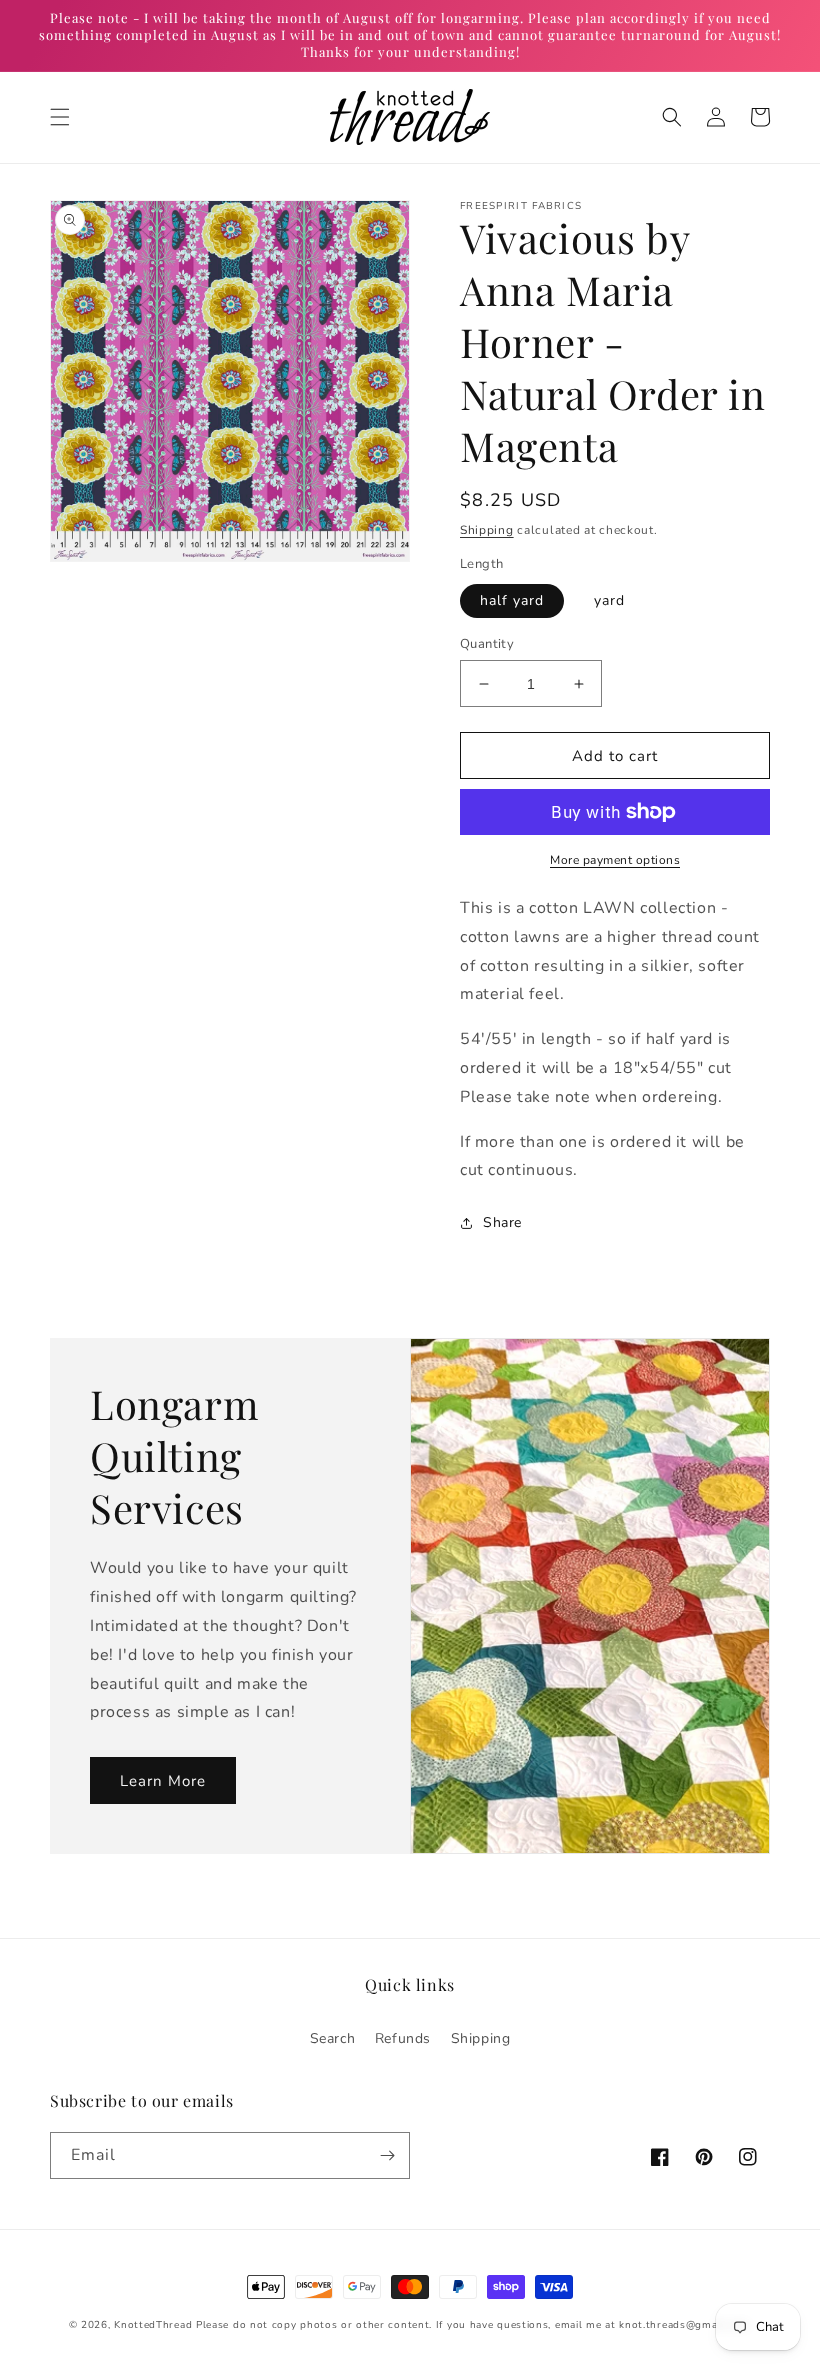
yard (609, 600)
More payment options (615, 860)
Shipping (487, 530)
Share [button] (502, 1222)
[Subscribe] (387, 2155)
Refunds (403, 2038)
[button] (60, 117)
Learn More (163, 1781)
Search (333, 2038)
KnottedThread (153, 2325)
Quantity (487, 644)
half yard (512, 600)
